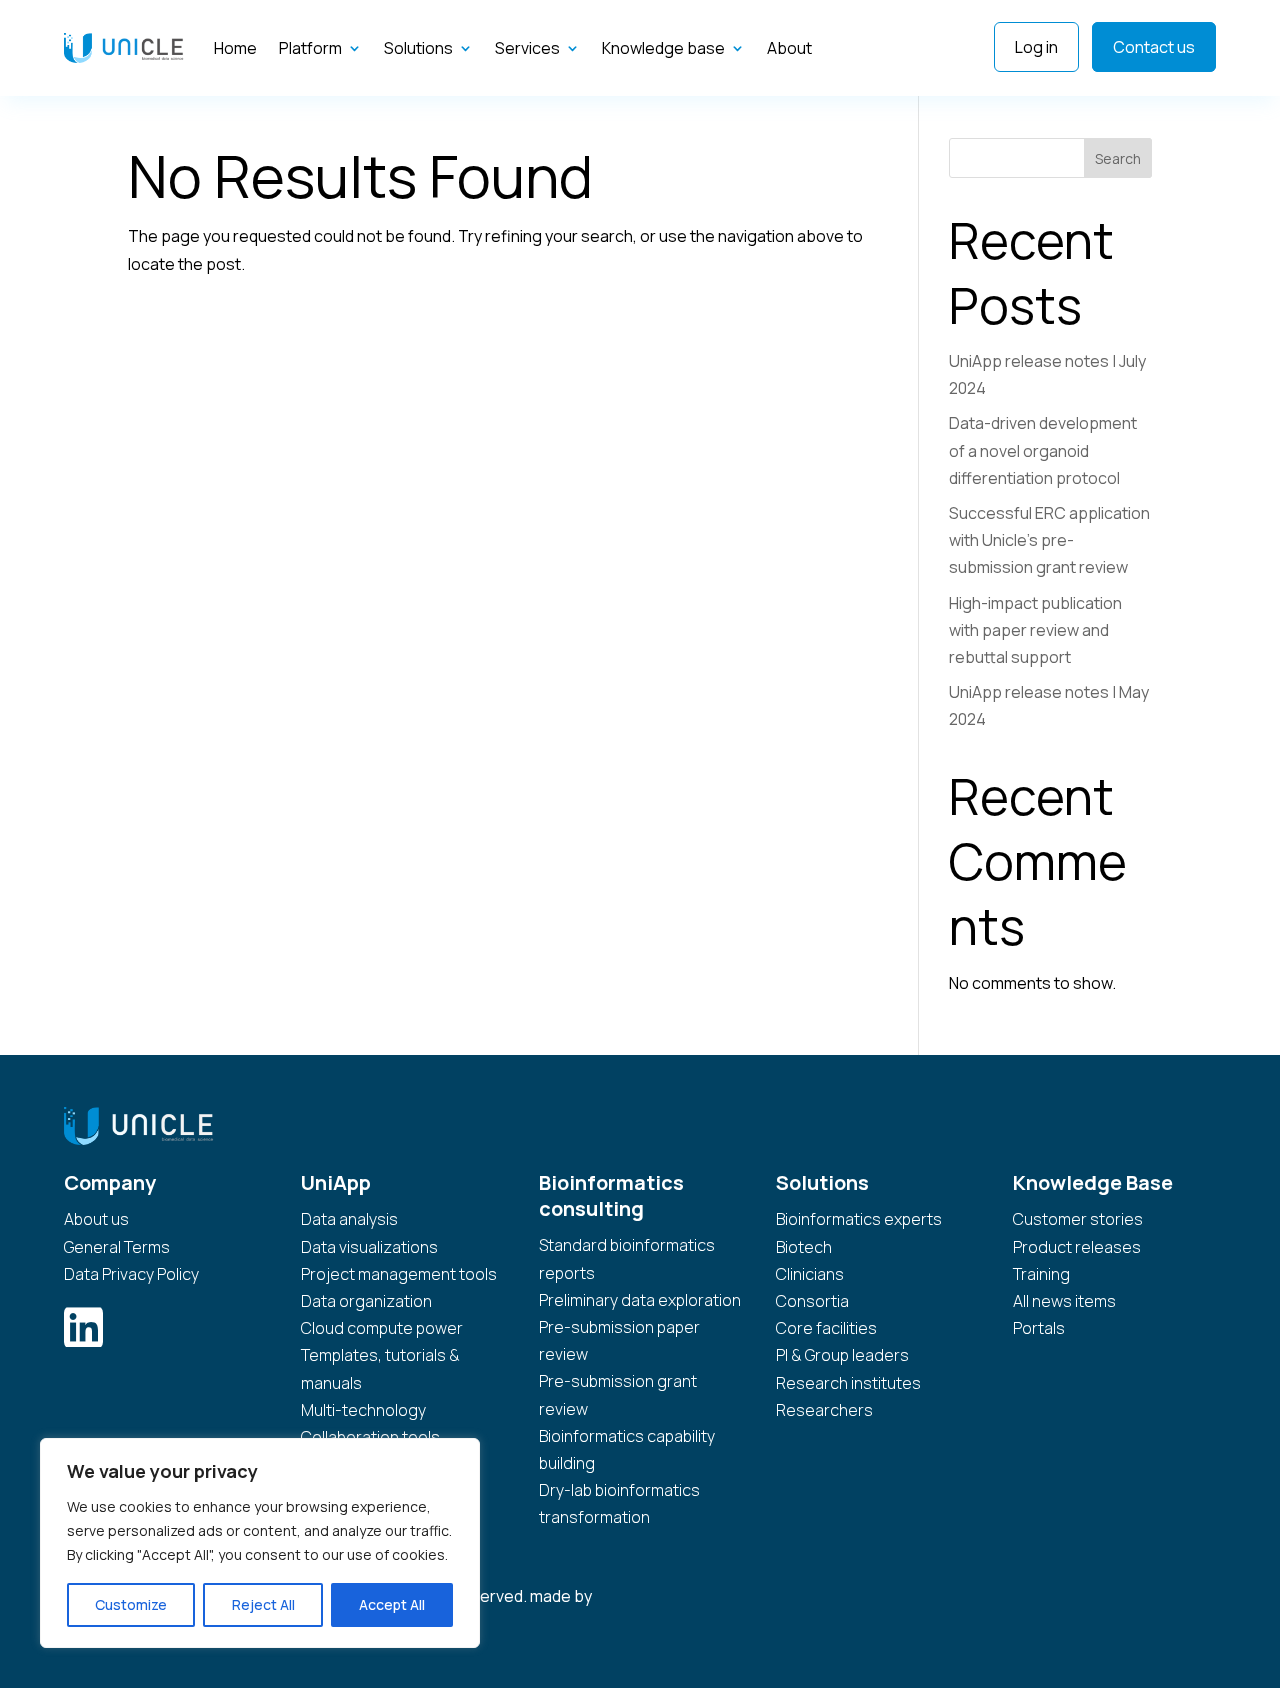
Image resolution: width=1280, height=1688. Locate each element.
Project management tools (399, 1274)
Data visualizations (369, 1247)
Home (235, 48)
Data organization (366, 1301)
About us (96, 1219)
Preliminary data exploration (640, 1300)
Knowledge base (663, 48)
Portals (1039, 1328)
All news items (1064, 1301)
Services (527, 48)
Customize (131, 1604)
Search (1118, 158)
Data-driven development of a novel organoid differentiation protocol (1043, 450)
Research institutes (848, 1383)
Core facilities (826, 1328)
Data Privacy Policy (131, 1274)
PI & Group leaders (842, 1355)
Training (1041, 1274)
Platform (310, 48)
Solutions (418, 48)
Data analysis (349, 1219)
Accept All (392, 1604)
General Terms (117, 1247)
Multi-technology (363, 1410)
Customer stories (1078, 1219)
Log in (1036, 47)
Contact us (1154, 47)
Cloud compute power (382, 1328)
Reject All (263, 1604)
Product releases (1077, 1247)
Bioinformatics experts (859, 1219)
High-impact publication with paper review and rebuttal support (1035, 630)
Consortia (812, 1301)
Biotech (804, 1247)
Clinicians (810, 1274)
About (789, 48)
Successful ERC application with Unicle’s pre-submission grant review (1049, 540)
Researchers (824, 1410)
